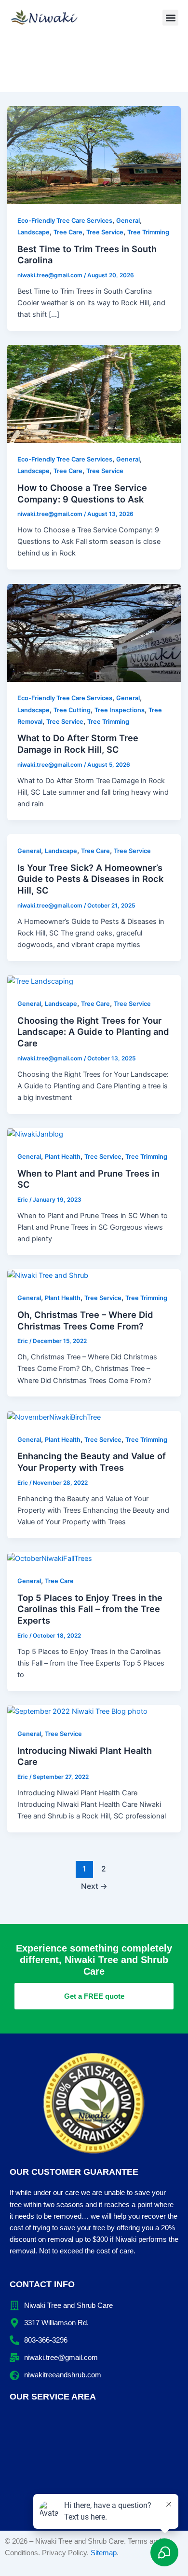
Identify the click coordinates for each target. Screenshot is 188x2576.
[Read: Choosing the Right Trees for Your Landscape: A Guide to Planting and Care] (40, 981)
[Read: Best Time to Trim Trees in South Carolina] (94, 154)
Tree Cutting (72, 710)
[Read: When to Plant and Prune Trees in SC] (35, 1134)
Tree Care (68, 232)
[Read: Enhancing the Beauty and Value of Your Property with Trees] (54, 1417)
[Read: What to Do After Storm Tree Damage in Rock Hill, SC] (94, 632)
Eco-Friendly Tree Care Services (65, 221)
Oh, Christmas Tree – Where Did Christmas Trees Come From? (85, 1320)
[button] (170, 18)
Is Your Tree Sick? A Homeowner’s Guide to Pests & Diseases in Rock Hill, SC (90, 879)
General (128, 221)
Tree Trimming (148, 232)
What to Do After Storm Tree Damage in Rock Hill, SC (78, 744)
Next (94, 1886)
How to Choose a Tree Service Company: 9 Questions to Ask (82, 493)
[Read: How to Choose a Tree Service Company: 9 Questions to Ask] (94, 393)
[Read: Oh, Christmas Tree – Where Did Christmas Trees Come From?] (48, 1275)
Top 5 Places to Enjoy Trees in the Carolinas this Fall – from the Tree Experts (90, 1609)
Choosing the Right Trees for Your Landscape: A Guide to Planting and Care (93, 1032)
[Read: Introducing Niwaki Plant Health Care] (77, 1711)
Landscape (34, 232)
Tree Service (105, 232)
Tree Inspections (120, 710)
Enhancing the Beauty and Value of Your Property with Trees (92, 1462)
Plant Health (63, 1157)
